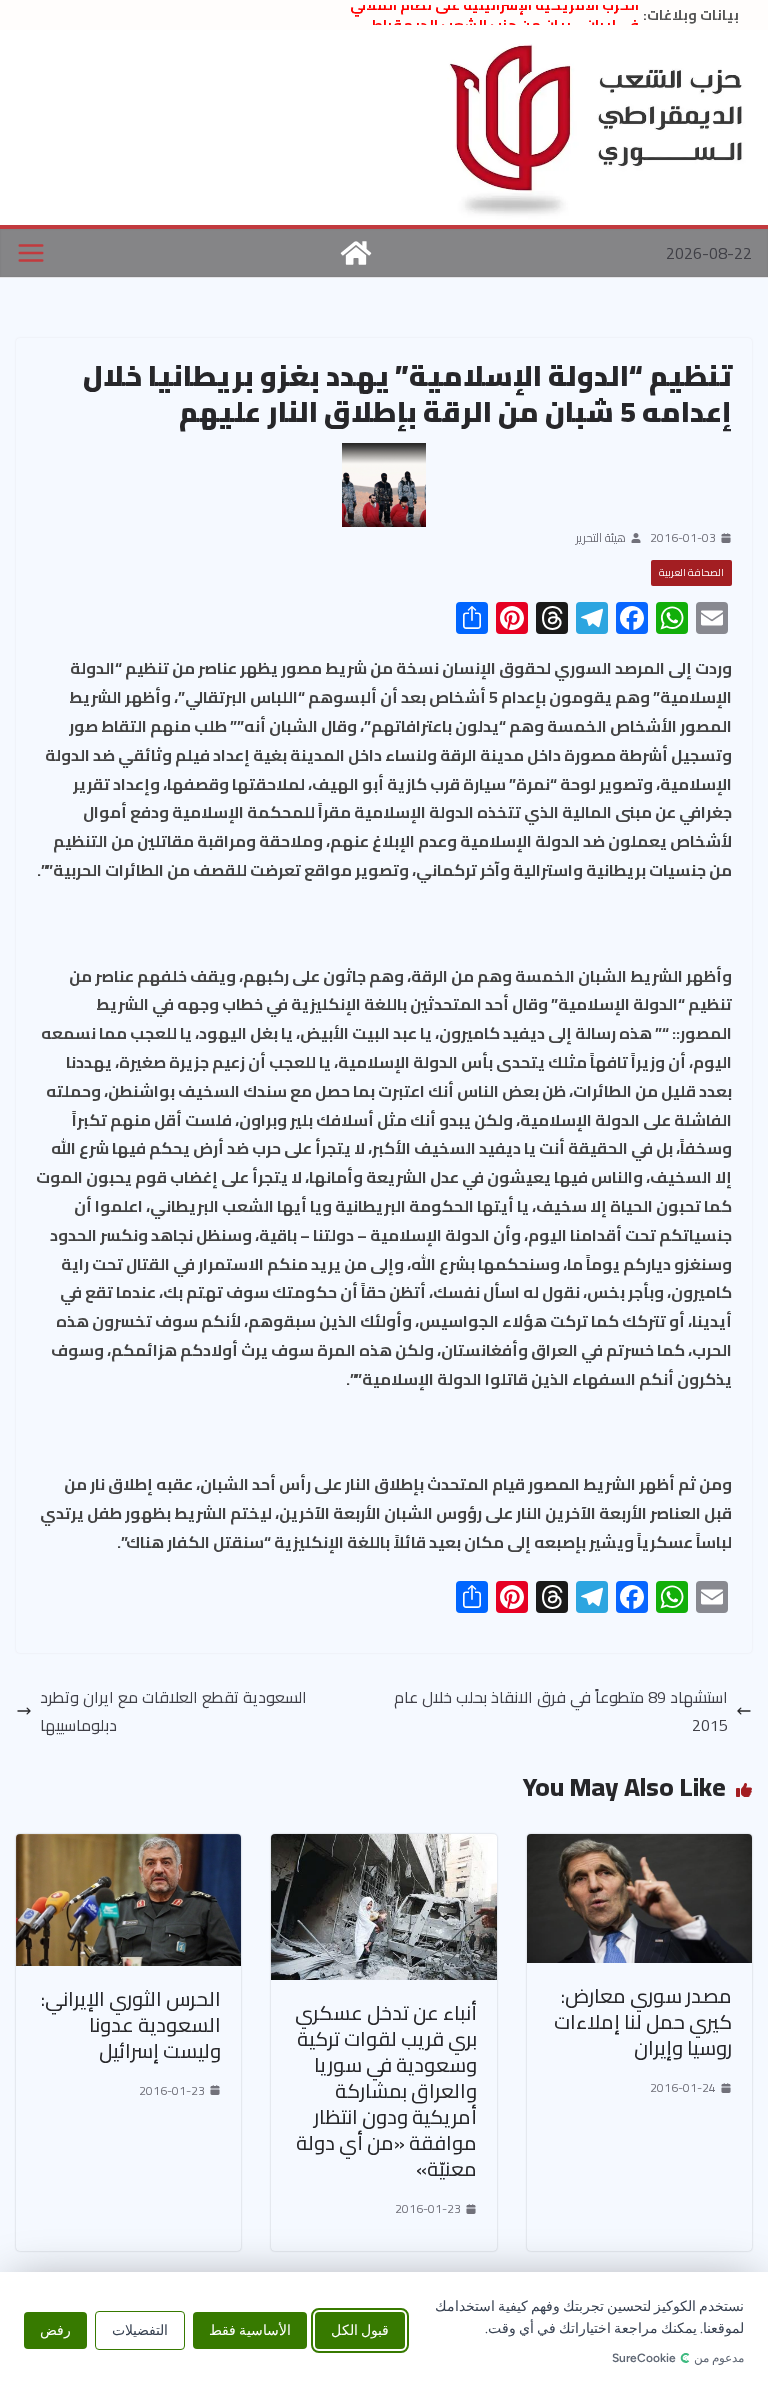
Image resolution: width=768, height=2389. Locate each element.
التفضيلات (140, 2330)
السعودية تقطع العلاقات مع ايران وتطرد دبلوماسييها (173, 1712)
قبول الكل (360, 2330)
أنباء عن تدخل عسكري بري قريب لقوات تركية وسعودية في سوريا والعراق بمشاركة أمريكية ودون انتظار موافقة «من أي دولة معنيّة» (386, 2090)
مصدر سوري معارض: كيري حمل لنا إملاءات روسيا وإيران (643, 2021)
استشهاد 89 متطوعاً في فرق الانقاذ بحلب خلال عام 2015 (561, 1712)
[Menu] (31, 253)
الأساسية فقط (250, 2330)
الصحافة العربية (691, 572)
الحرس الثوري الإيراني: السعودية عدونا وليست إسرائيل (131, 2024)
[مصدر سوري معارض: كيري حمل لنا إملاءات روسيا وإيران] (639, 1848)
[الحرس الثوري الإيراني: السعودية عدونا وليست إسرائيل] (128, 1848)
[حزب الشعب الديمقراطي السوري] (356, 253)
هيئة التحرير (601, 538)
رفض (55, 2330)
